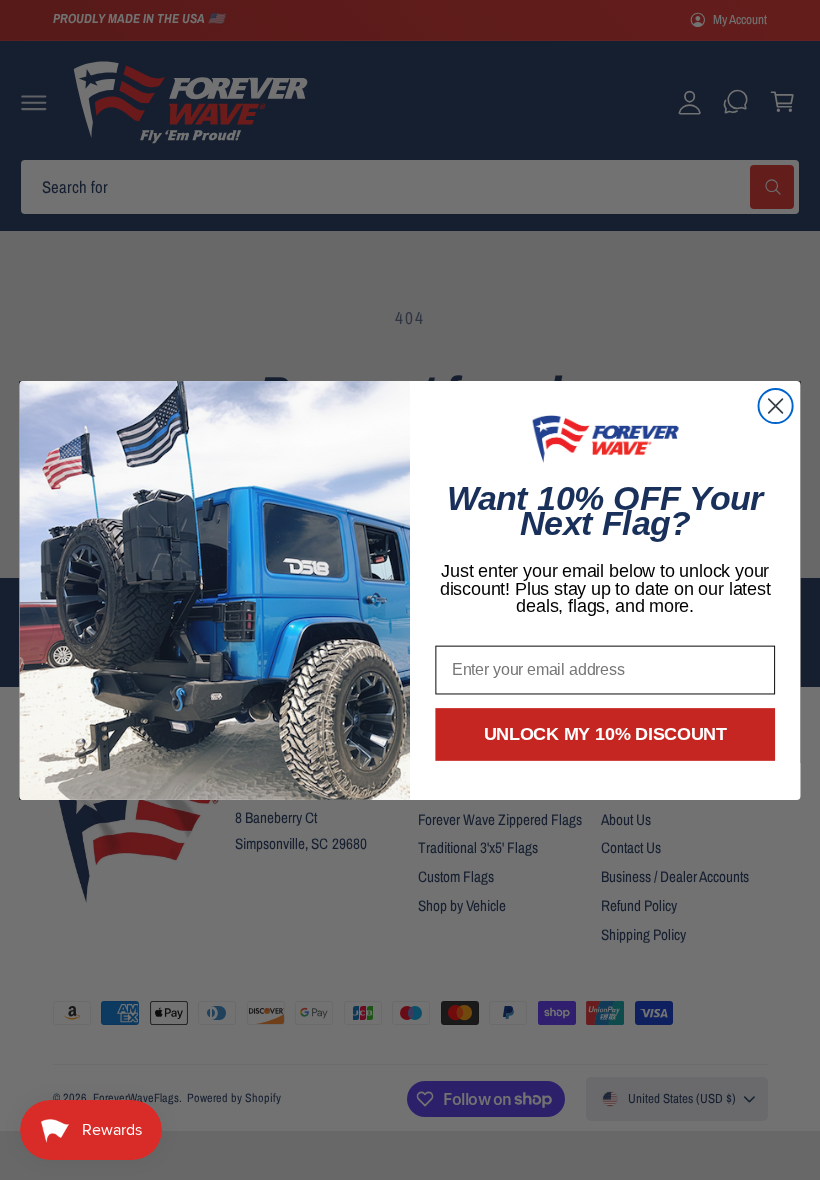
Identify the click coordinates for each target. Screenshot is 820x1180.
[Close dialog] (776, 406)
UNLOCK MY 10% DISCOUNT (605, 734)
